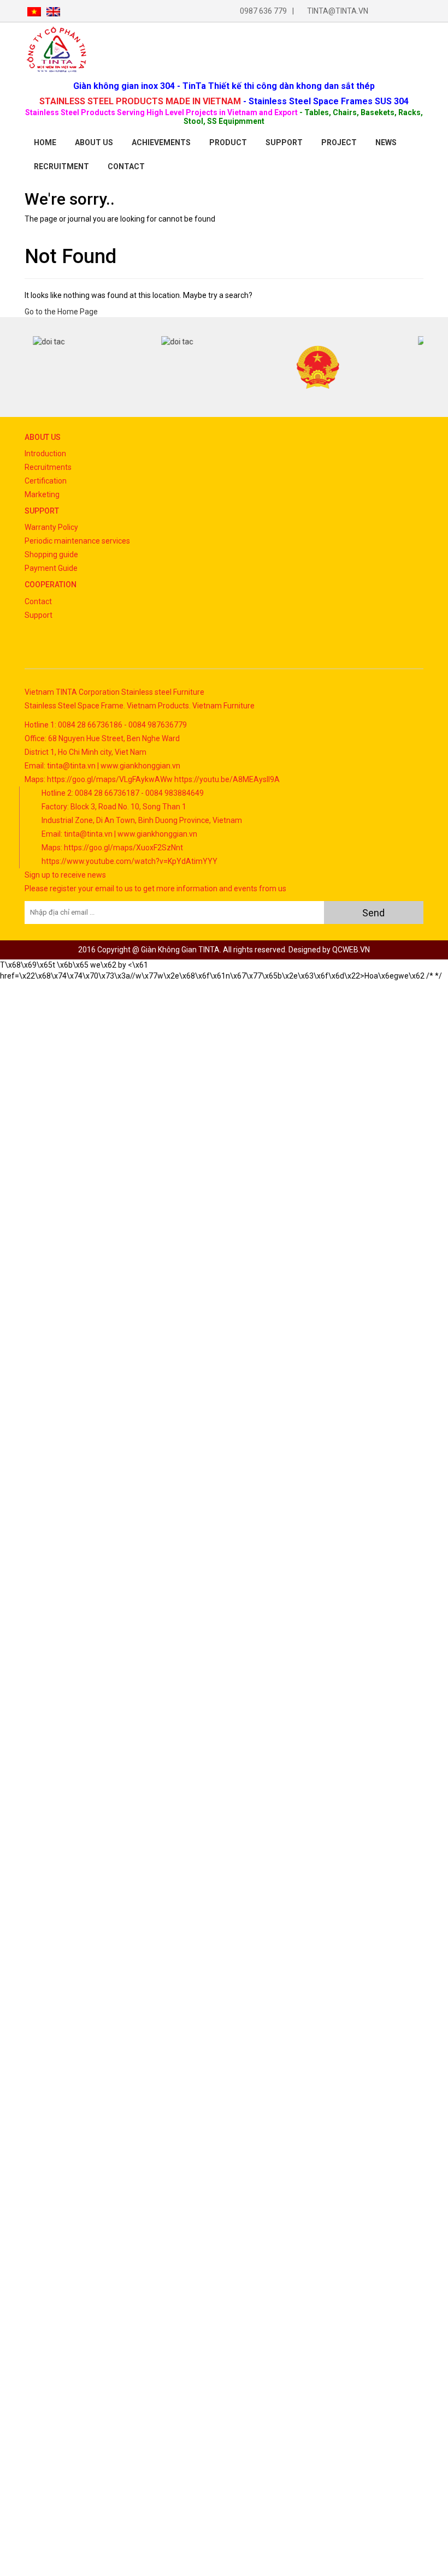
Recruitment (61, 166)
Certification (46, 481)
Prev (33, 367)
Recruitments (48, 467)
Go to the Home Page (61, 312)
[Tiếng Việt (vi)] (34, 11)
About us (94, 142)
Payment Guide (51, 568)
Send (373, 913)
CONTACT (126, 166)
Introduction (45, 454)
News (386, 142)
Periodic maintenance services (77, 541)
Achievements (161, 142)
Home (45, 142)
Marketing (42, 494)
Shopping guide (51, 554)
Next (415, 367)
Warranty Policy (51, 527)
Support (284, 142)
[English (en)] (53, 11)
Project (339, 142)
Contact (38, 601)
